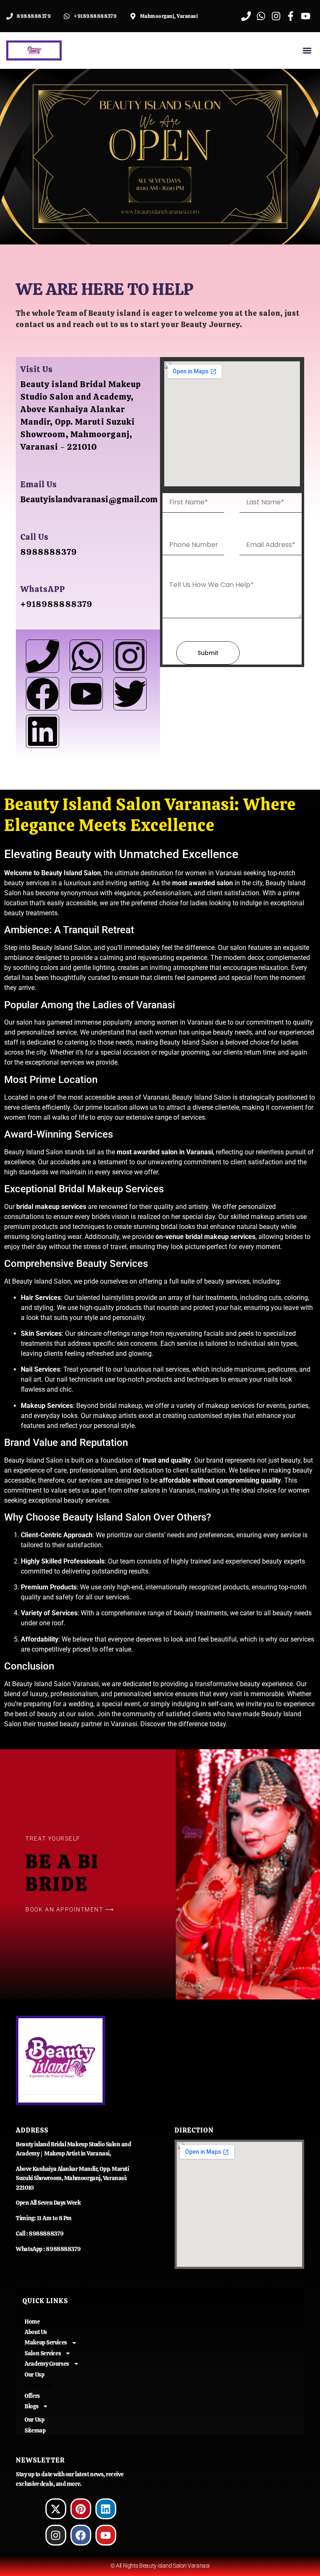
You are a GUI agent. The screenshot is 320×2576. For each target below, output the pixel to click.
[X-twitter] (56, 2509)
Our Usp (34, 2375)
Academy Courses (47, 2364)
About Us (36, 2332)
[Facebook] (42, 694)
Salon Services (43, 2353)
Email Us (39, 484)
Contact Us (38, 2385)
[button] (307, 51)
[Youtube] (86, 694)
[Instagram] (130, 656)
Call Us (35, 537)
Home (32, 2322)
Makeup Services (46, 2342)
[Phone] (42, 656)
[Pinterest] (81, 2509)
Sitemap (35, 2430)
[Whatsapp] (86, 656)
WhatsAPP (43, 589)
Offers (32, 2396)
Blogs (31, 2406)
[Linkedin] (106, 2509)
